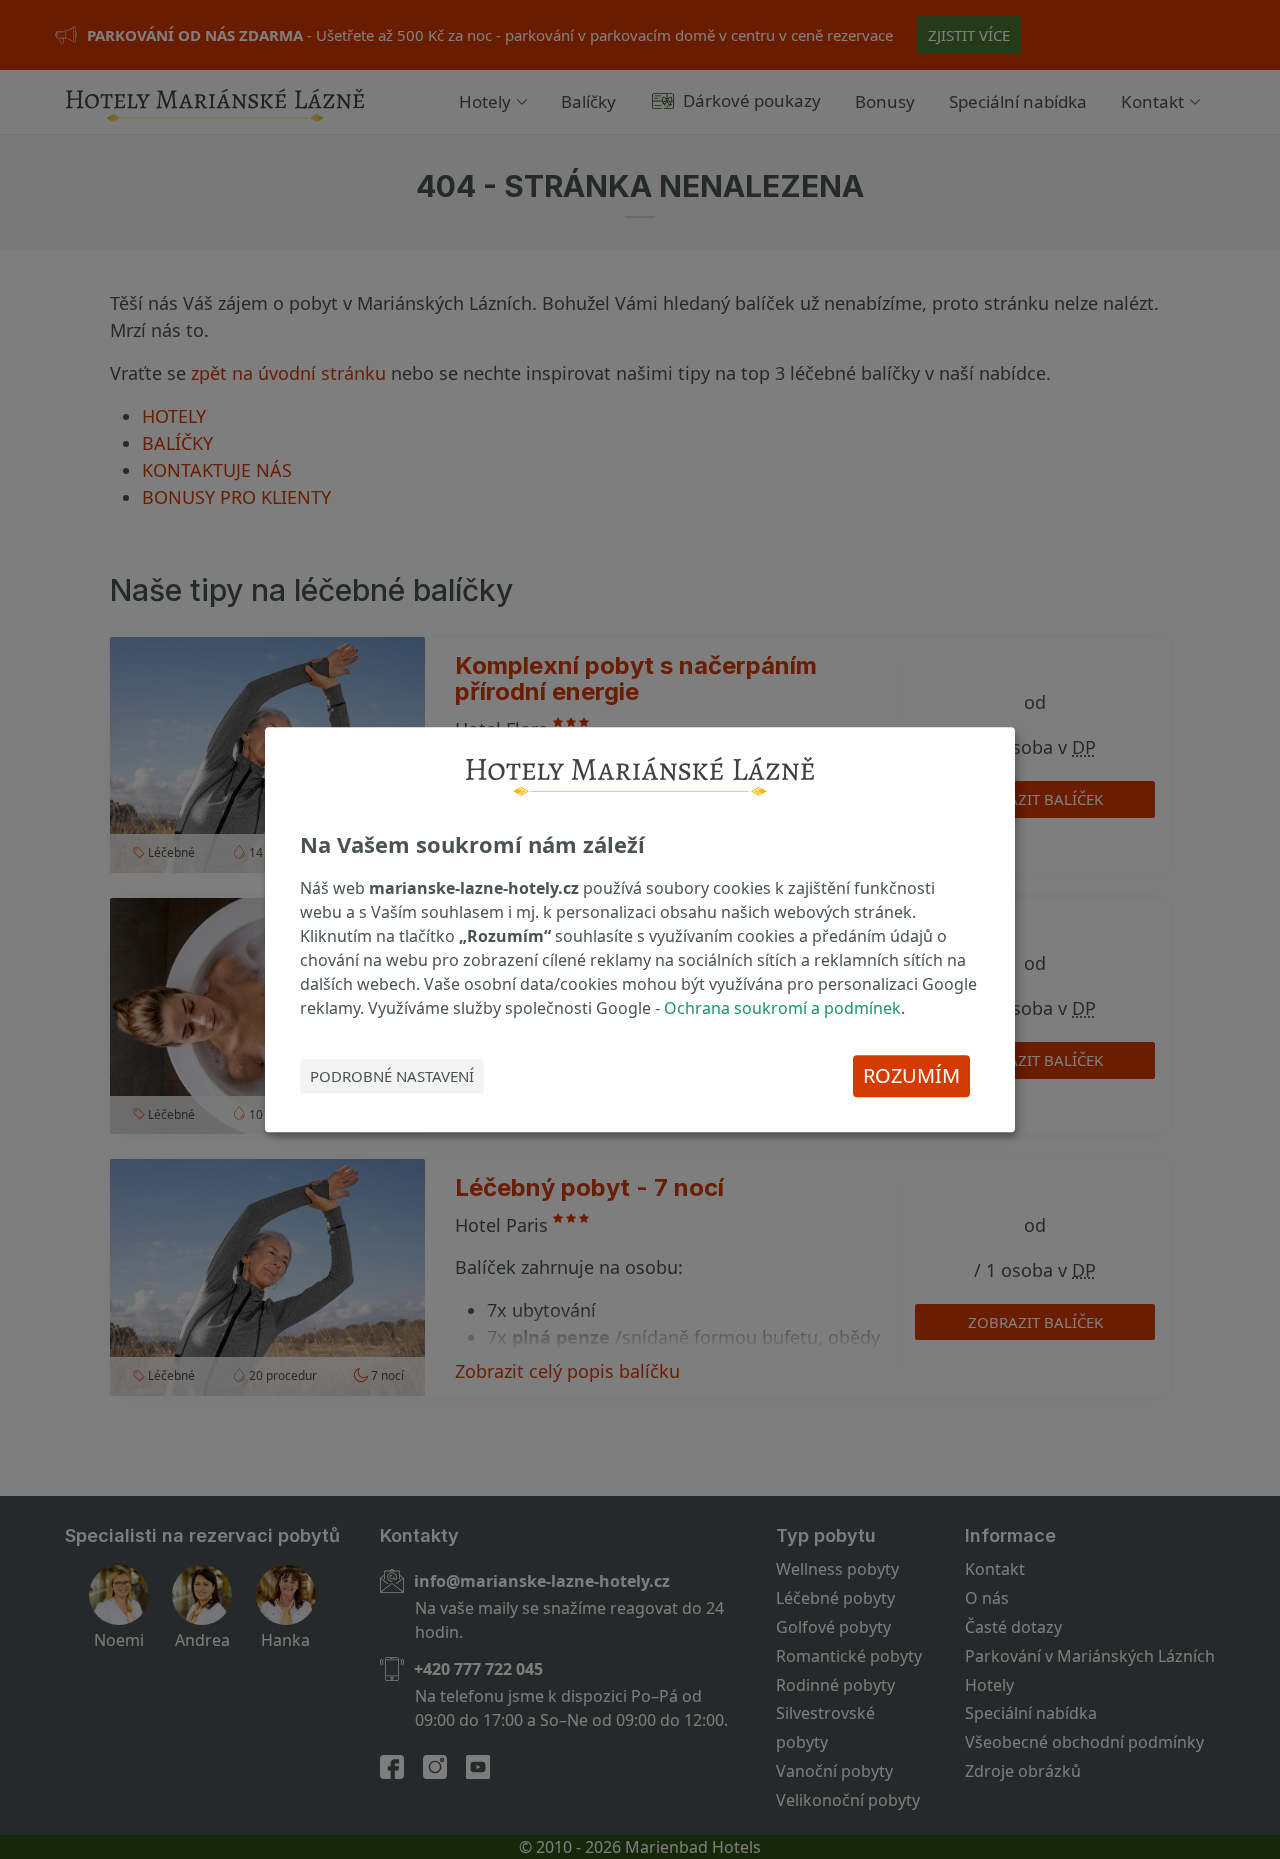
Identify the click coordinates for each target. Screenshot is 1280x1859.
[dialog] (640, 930)
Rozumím (911, 1075)
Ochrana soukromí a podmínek (782, 1008)
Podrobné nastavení (392, 1076)
